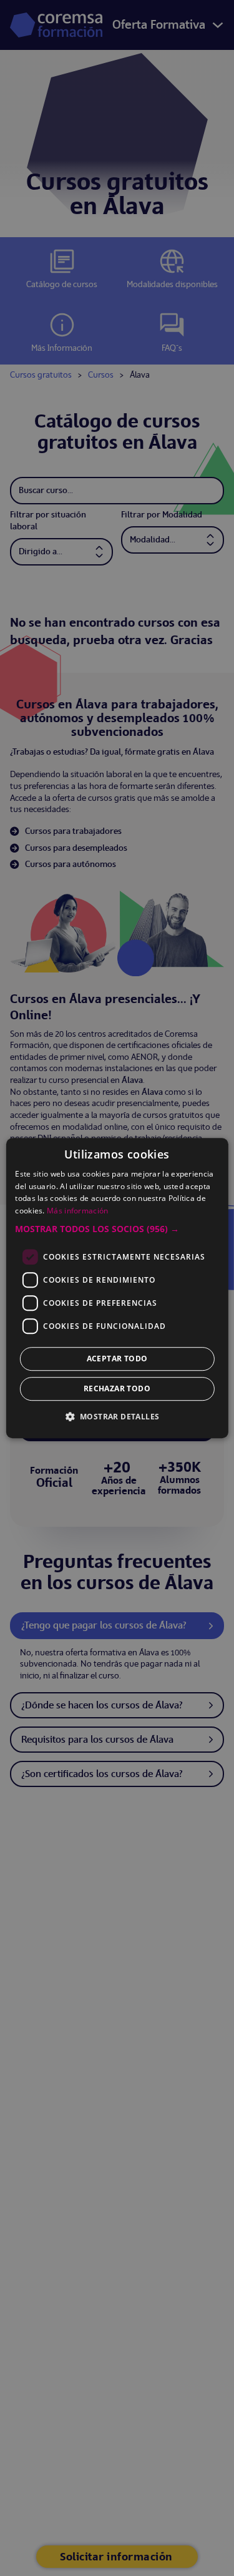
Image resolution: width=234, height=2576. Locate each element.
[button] (117, 1229)
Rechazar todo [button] (117, 1388)
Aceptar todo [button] (117, 1359)
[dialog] (117, 1288)
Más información (78, 1211)
